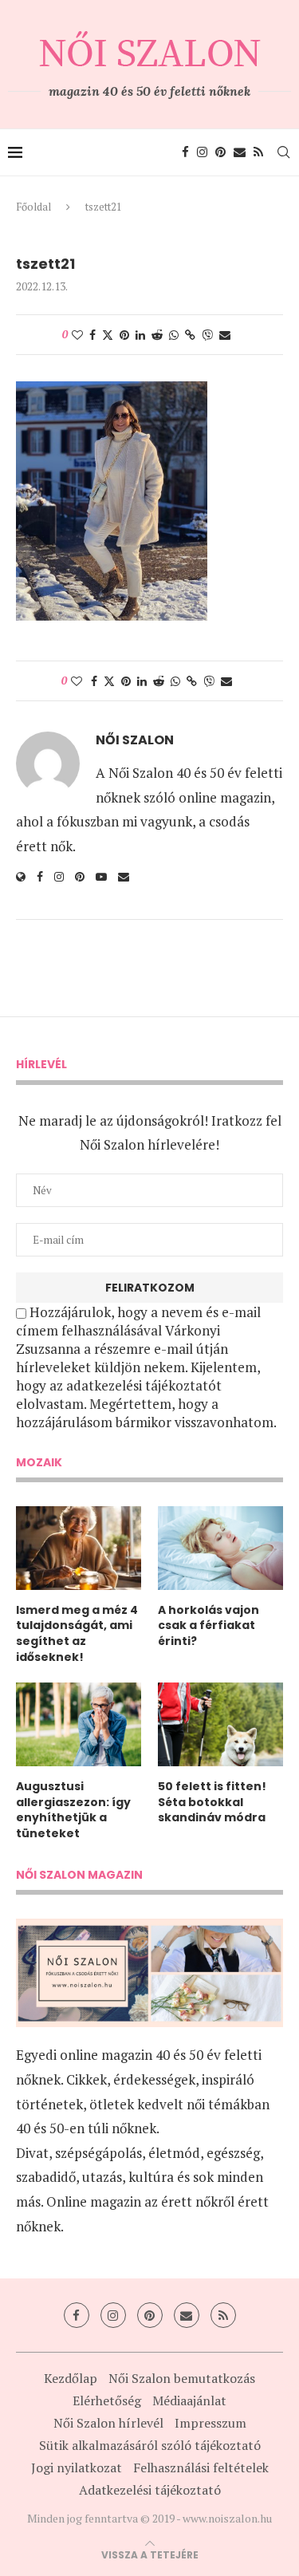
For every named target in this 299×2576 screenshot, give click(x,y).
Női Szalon (135, 740)
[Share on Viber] (207, 335)
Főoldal (33, 207)
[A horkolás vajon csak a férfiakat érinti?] (220, 1548)
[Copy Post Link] (190, 335)
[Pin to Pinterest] (124, 335)
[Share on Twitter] (108, 335)
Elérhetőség (107, 2400)
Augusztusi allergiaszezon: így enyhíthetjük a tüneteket (73, 1810)
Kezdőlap (71, 2378)
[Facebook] (185, 152)
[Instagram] (202, 152)
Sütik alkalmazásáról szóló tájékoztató (150, 2445)
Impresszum (210, 2423)
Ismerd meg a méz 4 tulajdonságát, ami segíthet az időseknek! (77, 1634)
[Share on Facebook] (92, 335)
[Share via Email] (225, 335)
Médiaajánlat (189, 2400)
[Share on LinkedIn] (140, 335)
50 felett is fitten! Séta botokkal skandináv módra (212, 1802)
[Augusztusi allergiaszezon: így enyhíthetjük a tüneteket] (79, 1724)
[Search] (283, 152)
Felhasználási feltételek (201, 2468)
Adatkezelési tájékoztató (150, 2490)
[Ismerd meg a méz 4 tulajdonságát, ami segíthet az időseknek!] (79, 1548)
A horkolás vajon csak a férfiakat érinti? (209, 1626)
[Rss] (258, 152)
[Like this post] (77, 335)
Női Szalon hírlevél (108, 2423)
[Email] (240, 152)
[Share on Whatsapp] (174, 335)
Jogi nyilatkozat (77, 2468)
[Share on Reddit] (157, 335)
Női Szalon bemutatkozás (182, 2378)
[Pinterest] (220, 152)
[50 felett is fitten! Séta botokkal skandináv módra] (220, 1724)
